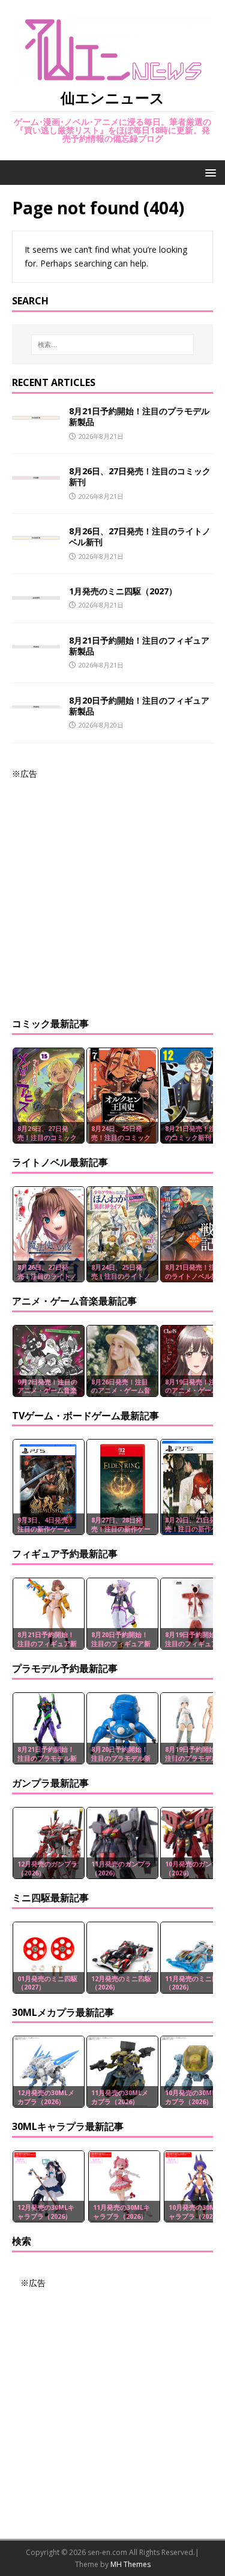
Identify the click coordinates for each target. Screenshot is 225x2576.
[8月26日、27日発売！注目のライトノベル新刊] (36, 532)
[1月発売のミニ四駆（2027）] (36, 592)
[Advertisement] (112, 893)
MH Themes (130, 2564)
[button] (208, 172)
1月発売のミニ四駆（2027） (123, 591)
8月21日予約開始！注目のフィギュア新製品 (139, 646)
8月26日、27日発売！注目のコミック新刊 (140, 476)
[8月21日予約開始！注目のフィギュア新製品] (36, 641)
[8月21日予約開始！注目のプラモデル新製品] (36, 412)
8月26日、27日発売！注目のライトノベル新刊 (140, 536)
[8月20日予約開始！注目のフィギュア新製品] (36, 701)
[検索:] (113, 345)
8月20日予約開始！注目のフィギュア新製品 (139, 706)
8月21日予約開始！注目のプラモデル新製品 (139, 416)
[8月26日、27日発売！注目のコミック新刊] (36, 472)
